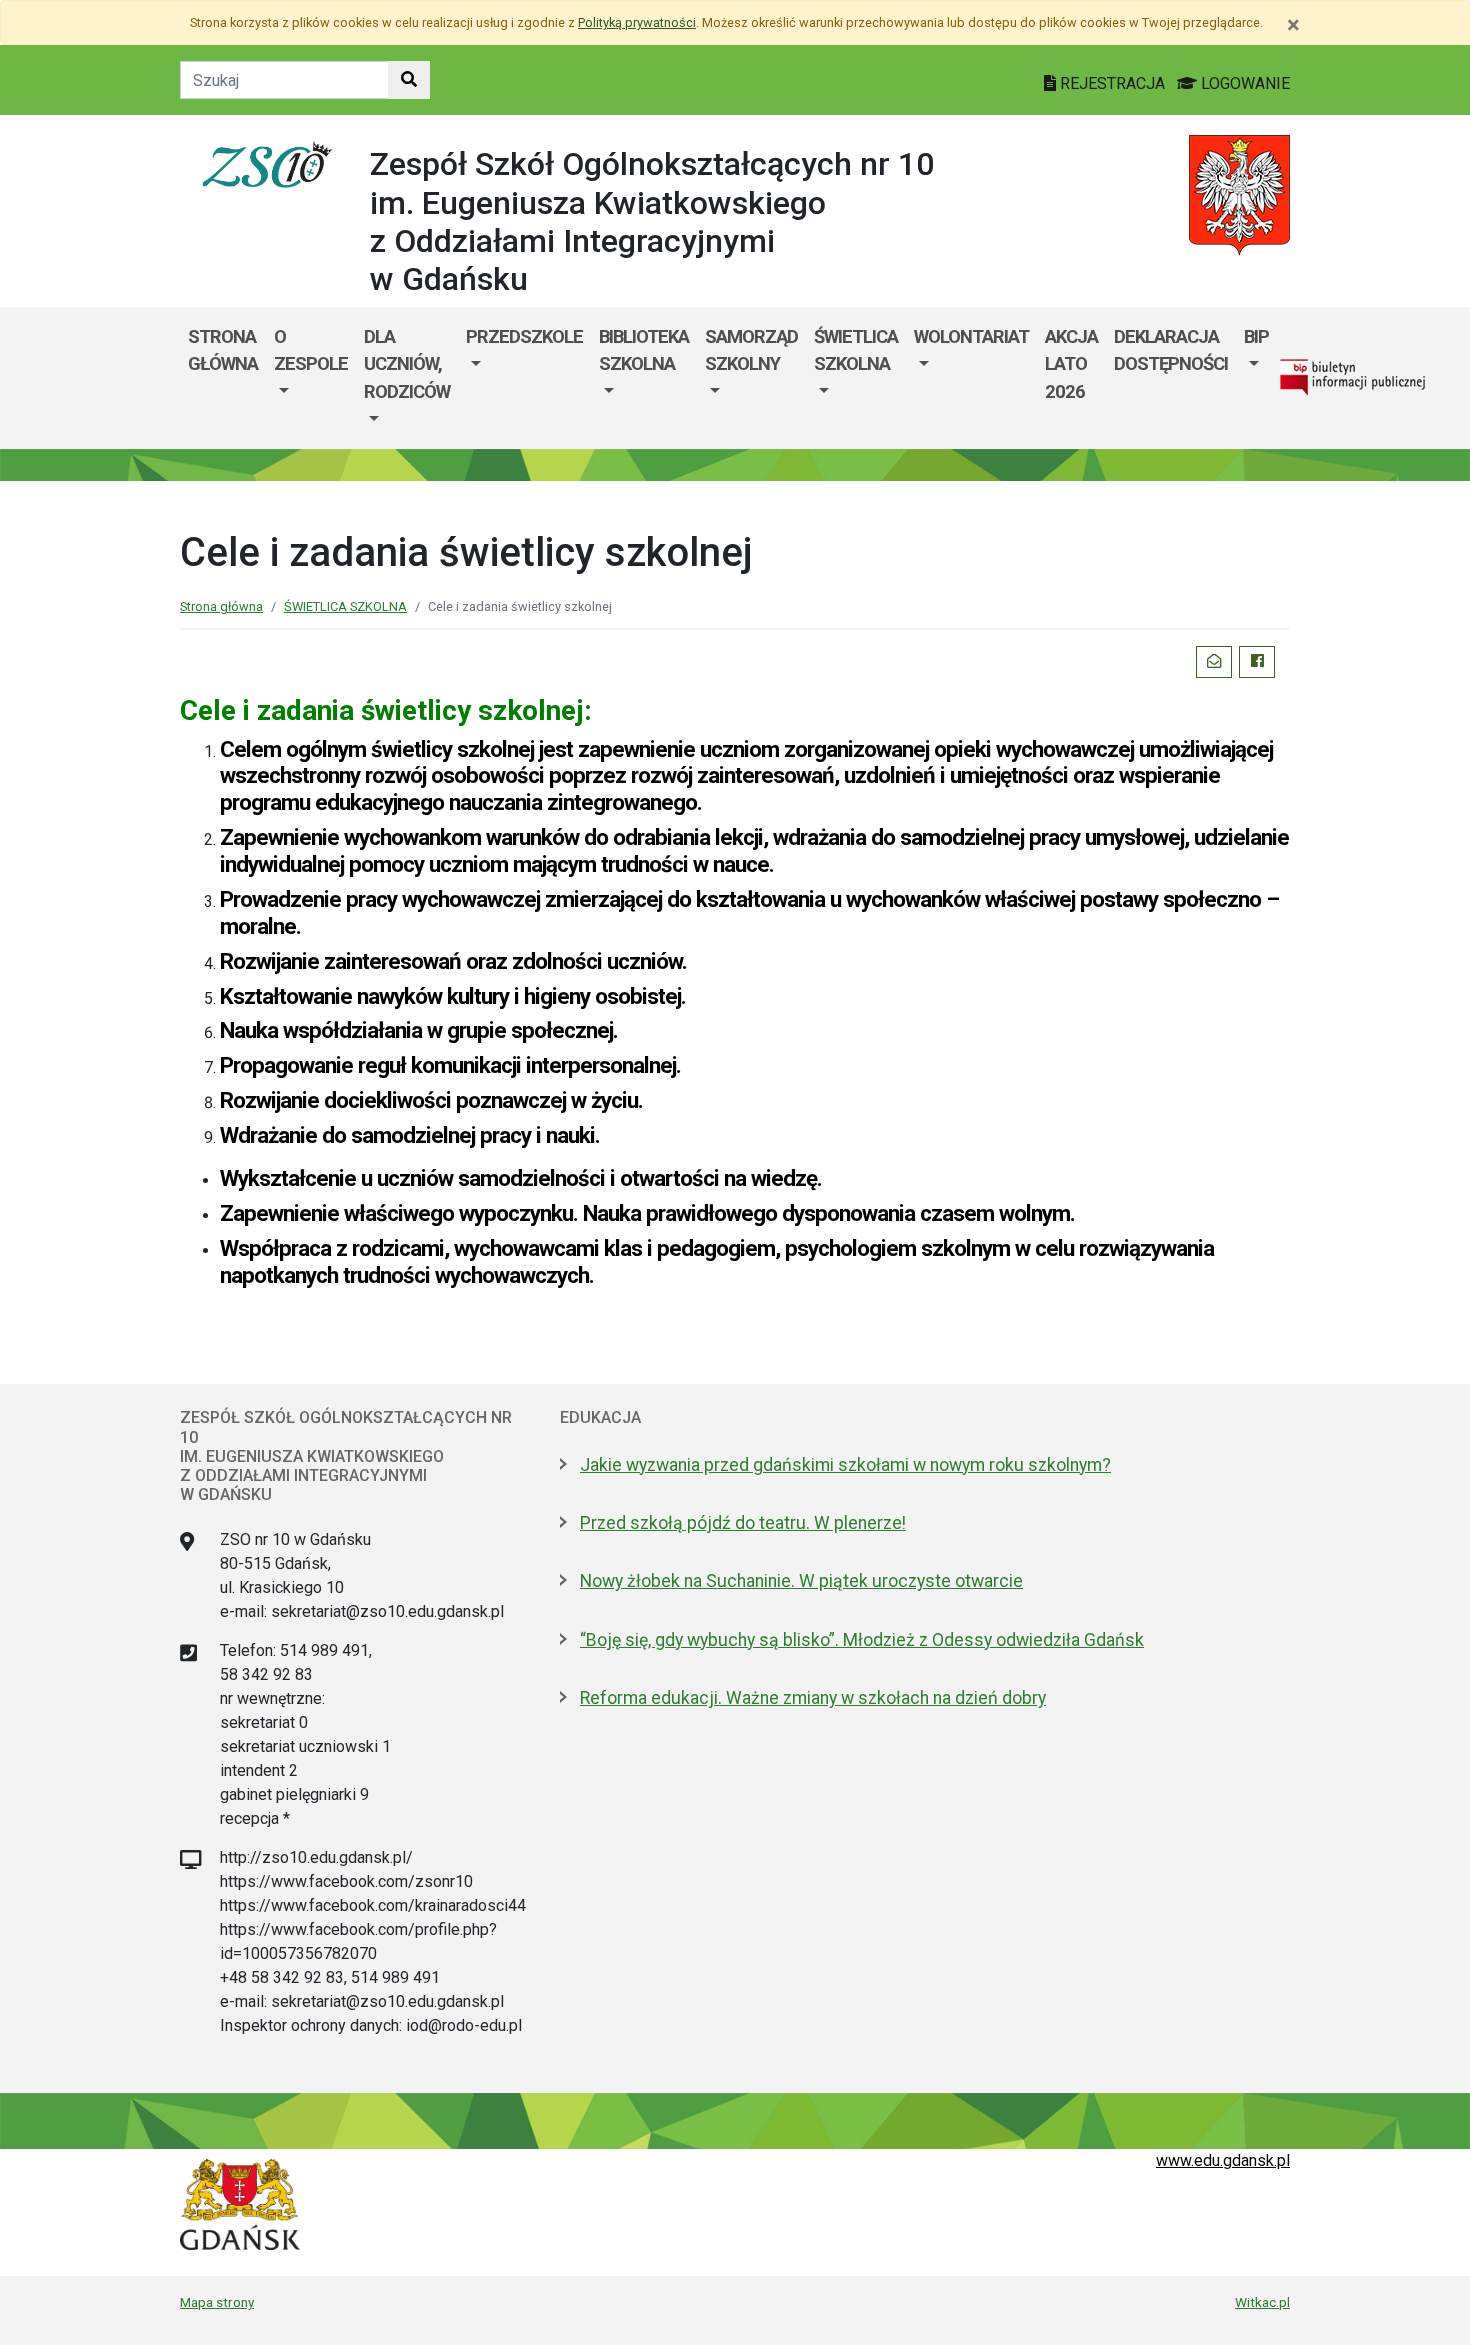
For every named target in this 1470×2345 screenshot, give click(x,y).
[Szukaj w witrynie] (409, 80)
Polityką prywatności (637, 22)
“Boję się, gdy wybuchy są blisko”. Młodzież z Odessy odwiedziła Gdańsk (862, 1640)
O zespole (311, 350)
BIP (1256, 336)
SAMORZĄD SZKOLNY (751, 350)
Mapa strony (217, 2302)
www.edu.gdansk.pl (1223, 2160)
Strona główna (223, 350)
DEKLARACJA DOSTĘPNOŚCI (1171, 350)
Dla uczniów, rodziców (407, 364)
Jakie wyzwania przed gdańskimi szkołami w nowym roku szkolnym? (845, 1465)
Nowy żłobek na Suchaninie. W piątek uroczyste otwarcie (801, 1581)
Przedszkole (524, 336)
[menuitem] (311, 378)
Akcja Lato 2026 (1071, 364)
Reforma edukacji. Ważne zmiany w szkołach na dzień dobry (813, 1698)
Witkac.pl (1262, 2302)
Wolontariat (971, 336)
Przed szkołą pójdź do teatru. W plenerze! (743, 1523)
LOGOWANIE (1243, 83)
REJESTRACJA (1112, 83)
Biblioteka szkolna (644, 350)
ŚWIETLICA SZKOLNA (856, 350)
